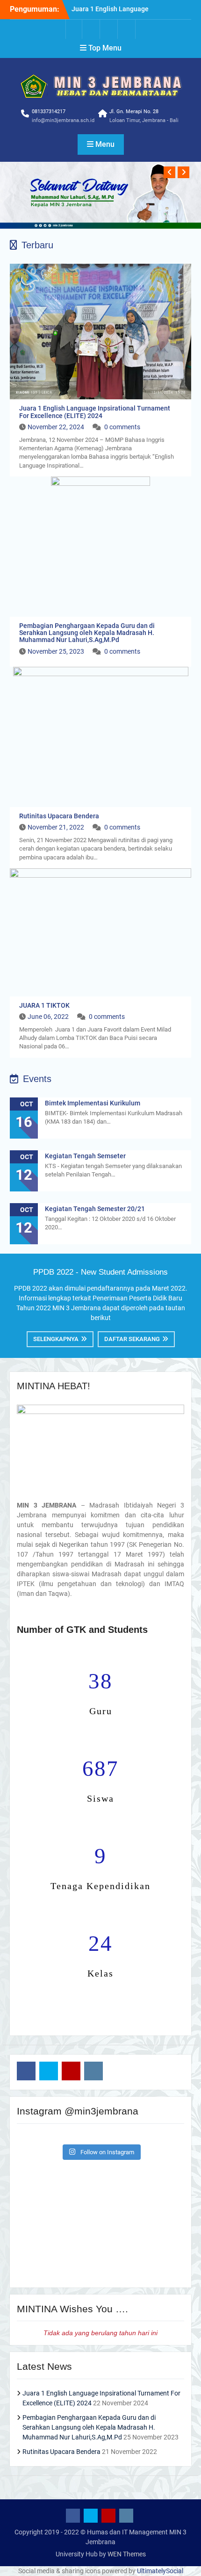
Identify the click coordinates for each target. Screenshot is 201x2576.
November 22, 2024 (56, 427)
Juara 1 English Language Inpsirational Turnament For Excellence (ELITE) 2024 (95, 412)
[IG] (127, 29)
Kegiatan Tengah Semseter (85, 1156)
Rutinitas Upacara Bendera (59, 816)
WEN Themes (127, 2554)
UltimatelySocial (160, 2571)
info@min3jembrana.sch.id (63, 120)
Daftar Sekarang (132, 1339)
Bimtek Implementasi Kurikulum (93, 1103)
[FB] (74, 29)
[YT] (109, 29)
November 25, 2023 (56, 651)
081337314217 (49, 112)
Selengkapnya (56, 1339)
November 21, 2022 (56, 827)
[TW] (92, 29)
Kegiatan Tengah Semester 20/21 (95, 1209)
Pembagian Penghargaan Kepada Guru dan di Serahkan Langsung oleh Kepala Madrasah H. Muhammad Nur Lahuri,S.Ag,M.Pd (87, 633)
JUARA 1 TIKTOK (44, 1005)
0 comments (122, 427)
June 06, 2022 (48, 1017)
